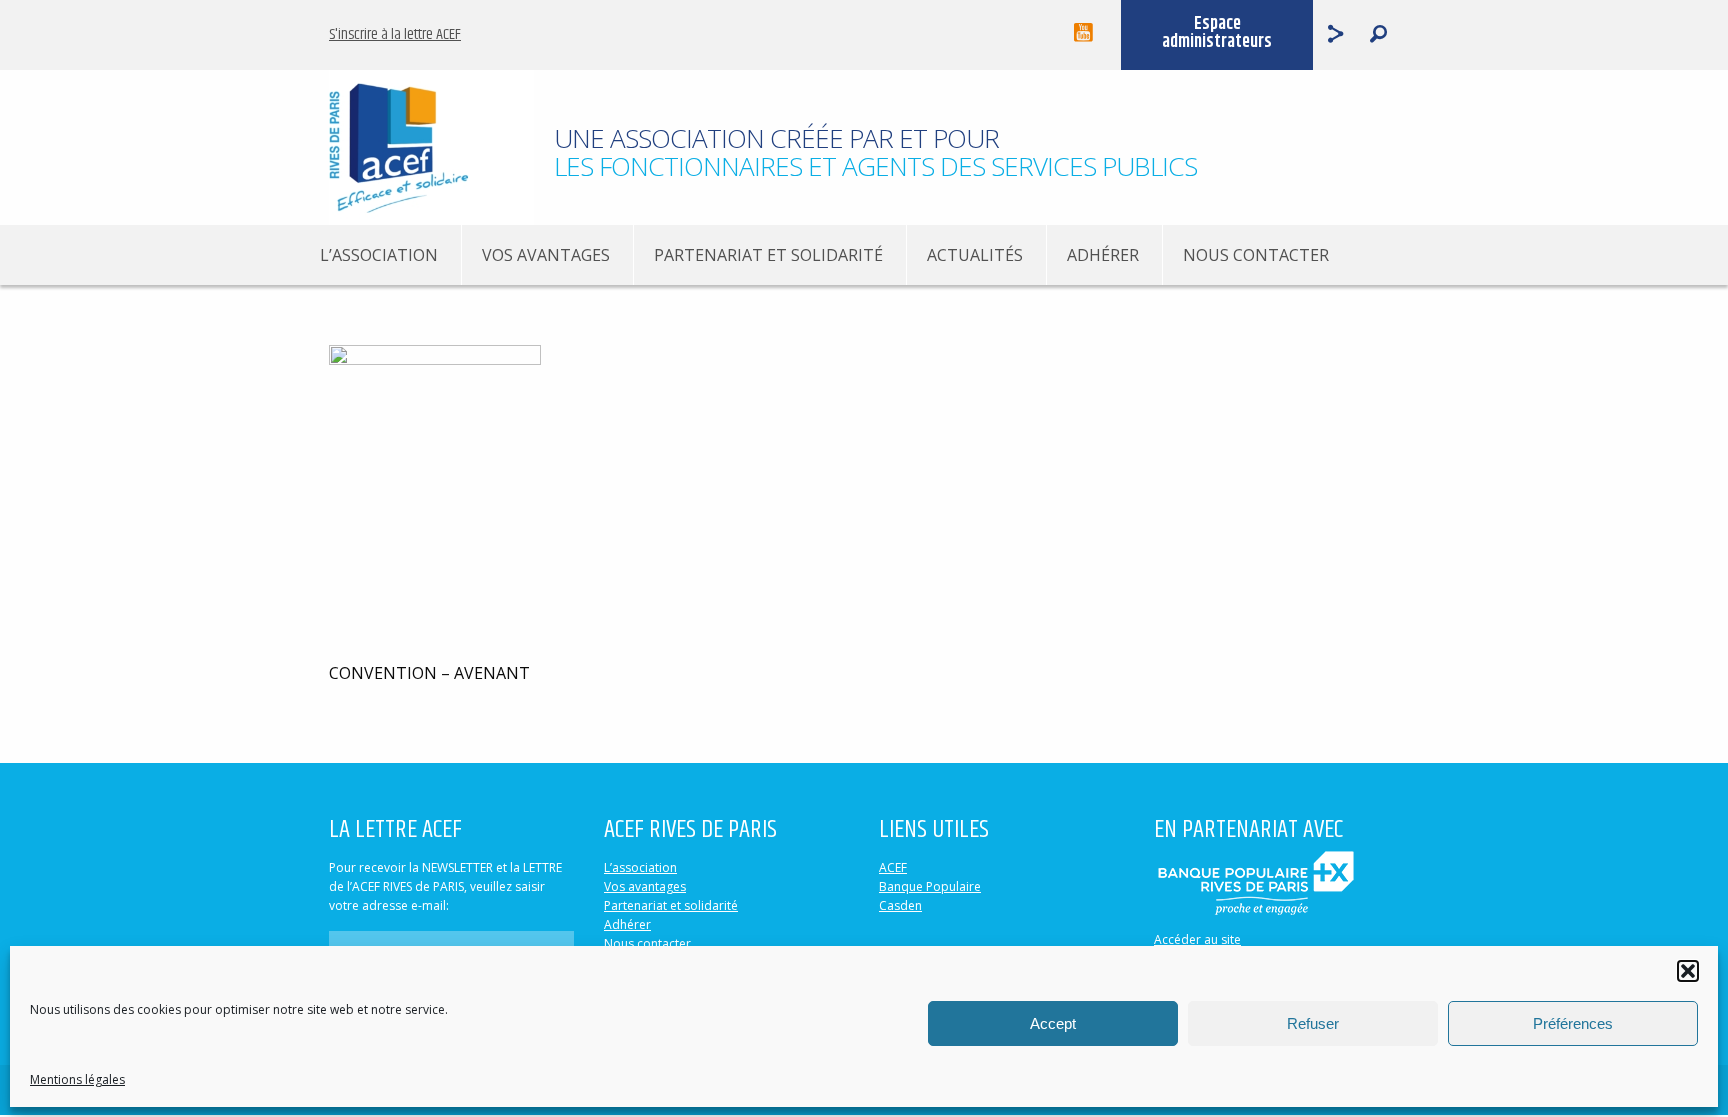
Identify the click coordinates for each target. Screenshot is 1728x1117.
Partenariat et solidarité (768, 255)
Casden (900, 905)
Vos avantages (546, 255)
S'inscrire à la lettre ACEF (395, 34)
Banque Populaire (930, 886)
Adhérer (1103, 255)
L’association (379, 255)
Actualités (975, 255)
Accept (1053, 1023)
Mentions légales (77, 1079)
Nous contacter (1256, 255)
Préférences (1573, 1023)
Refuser (1313, 1023)
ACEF (893, 867)
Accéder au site (1197, 939)
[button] (1688, 971)
